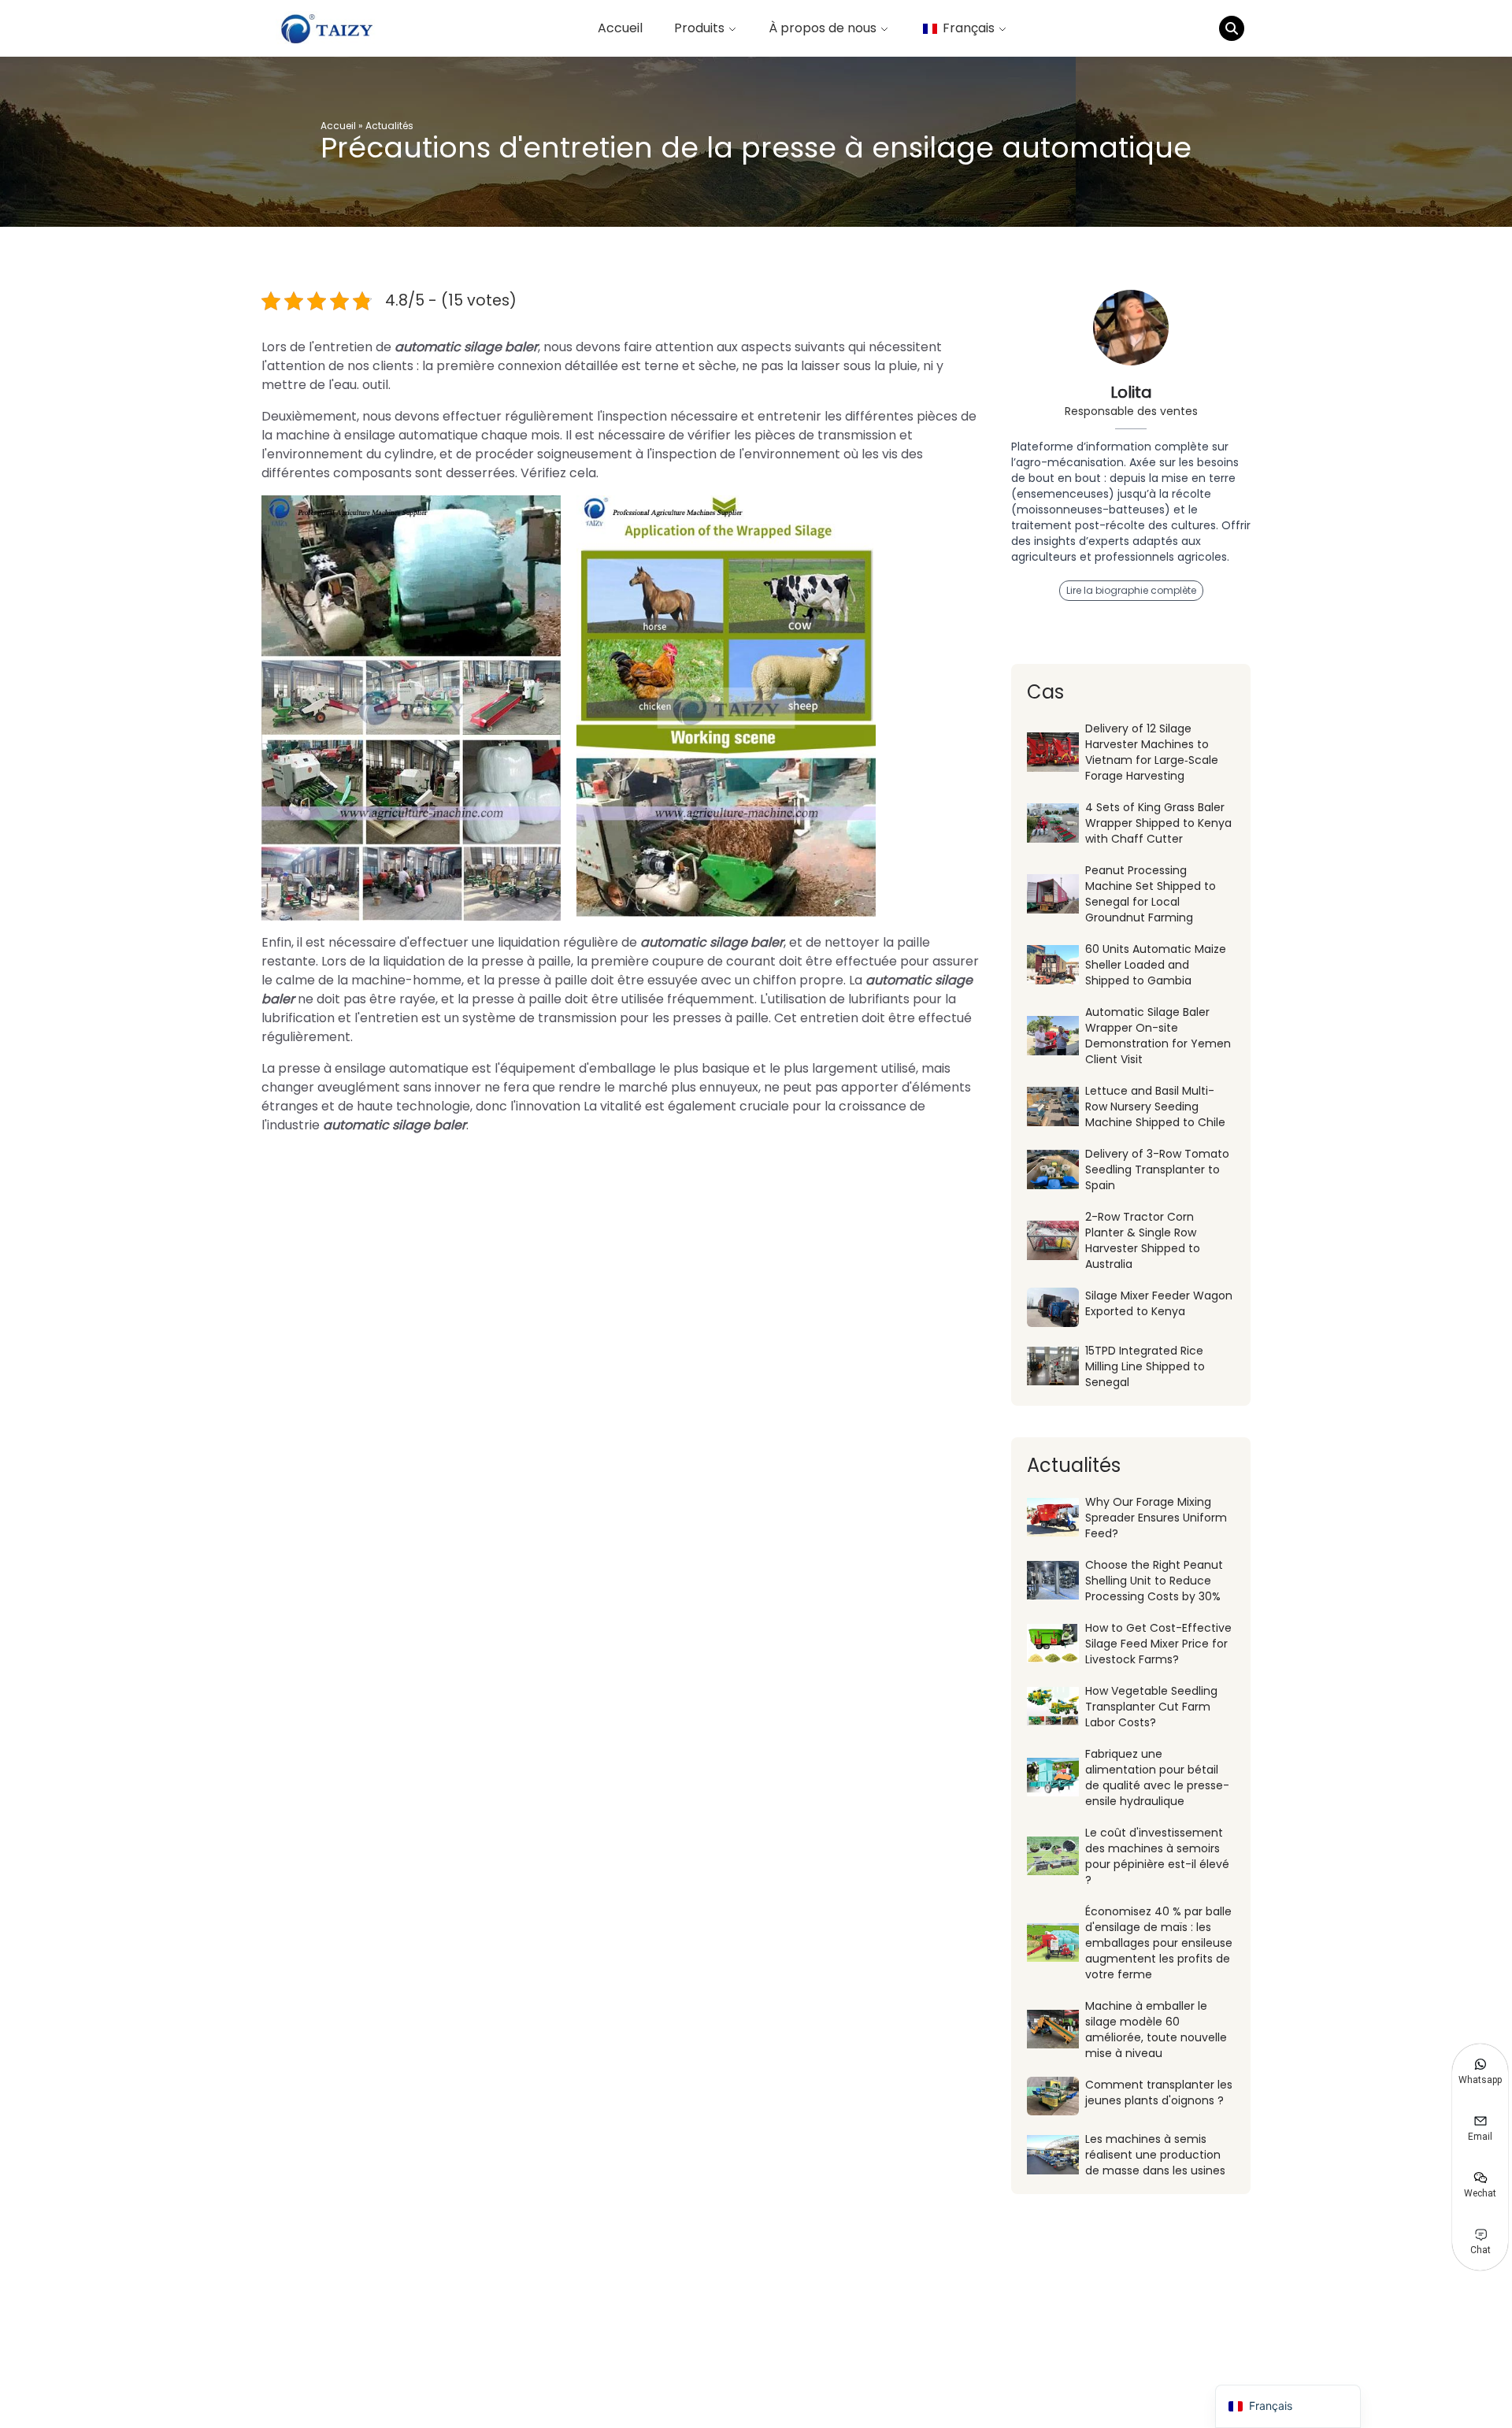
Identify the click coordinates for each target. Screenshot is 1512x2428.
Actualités (389, 126)
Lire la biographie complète (1131, 590)
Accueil (620, 28)
